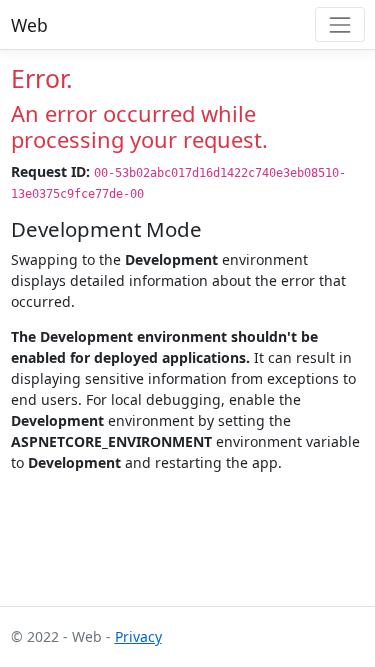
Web (29, 25)
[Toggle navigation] (339, 24)
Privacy (138, 636)
